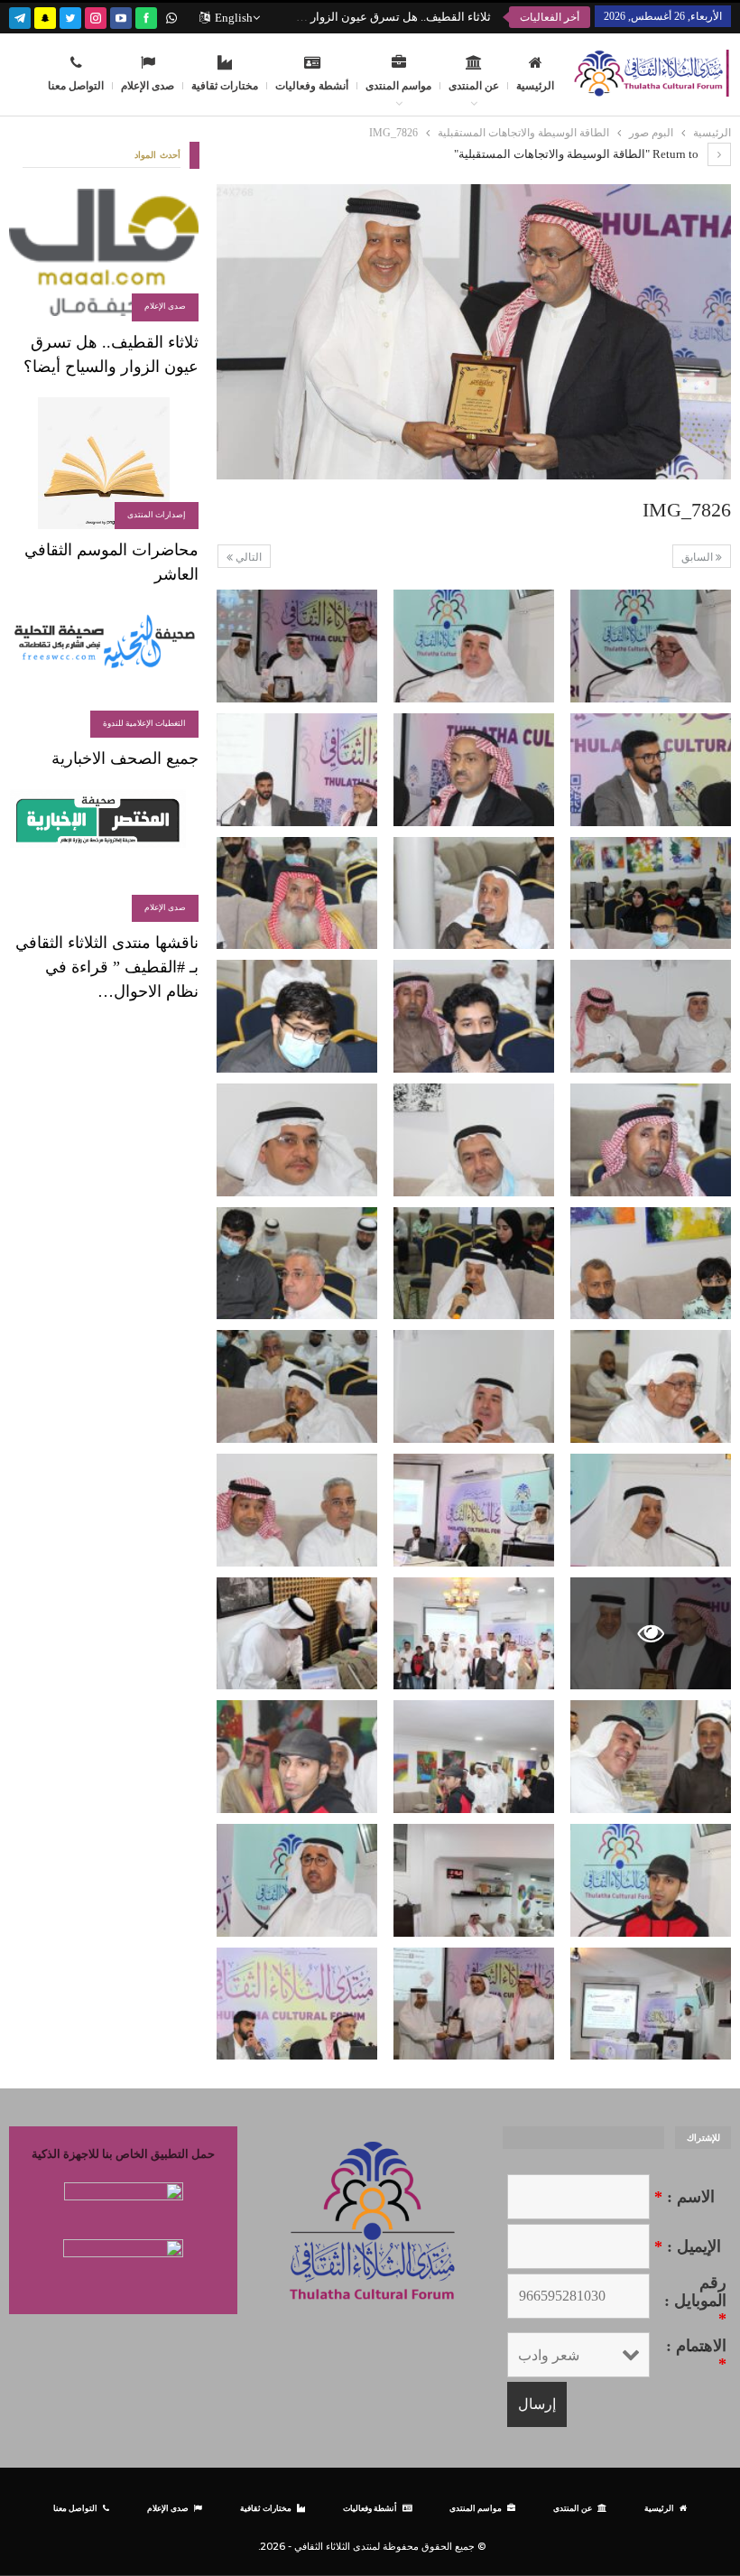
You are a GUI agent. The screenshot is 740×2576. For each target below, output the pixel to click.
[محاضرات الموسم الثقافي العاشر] (104, 464)
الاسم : (684, 2197)
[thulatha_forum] (96, 16)
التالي (247, 557)
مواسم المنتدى (398, 86)
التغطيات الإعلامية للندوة (144, 723)
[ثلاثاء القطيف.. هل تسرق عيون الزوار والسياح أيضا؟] (104, 255)
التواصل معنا (76, 86)
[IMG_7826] (651, 646)
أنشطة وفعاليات (312, 86)
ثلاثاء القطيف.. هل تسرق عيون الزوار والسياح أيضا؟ (365, 17)
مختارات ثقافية (225, 86)
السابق (698, 557)
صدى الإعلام (148, 86)
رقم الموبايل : (695, 2301)
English (234, 18)
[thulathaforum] (146, 16)
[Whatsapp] (171, 16)
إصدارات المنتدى (157, 515)
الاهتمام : (696, 2355)
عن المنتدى (474, 86)
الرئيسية (535, 86)
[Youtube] (121, 16)
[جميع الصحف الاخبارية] (104, 671)
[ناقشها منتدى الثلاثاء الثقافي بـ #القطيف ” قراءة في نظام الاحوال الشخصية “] (104, 856)
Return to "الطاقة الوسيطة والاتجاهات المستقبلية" (578, 154)
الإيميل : (688, 2246)
